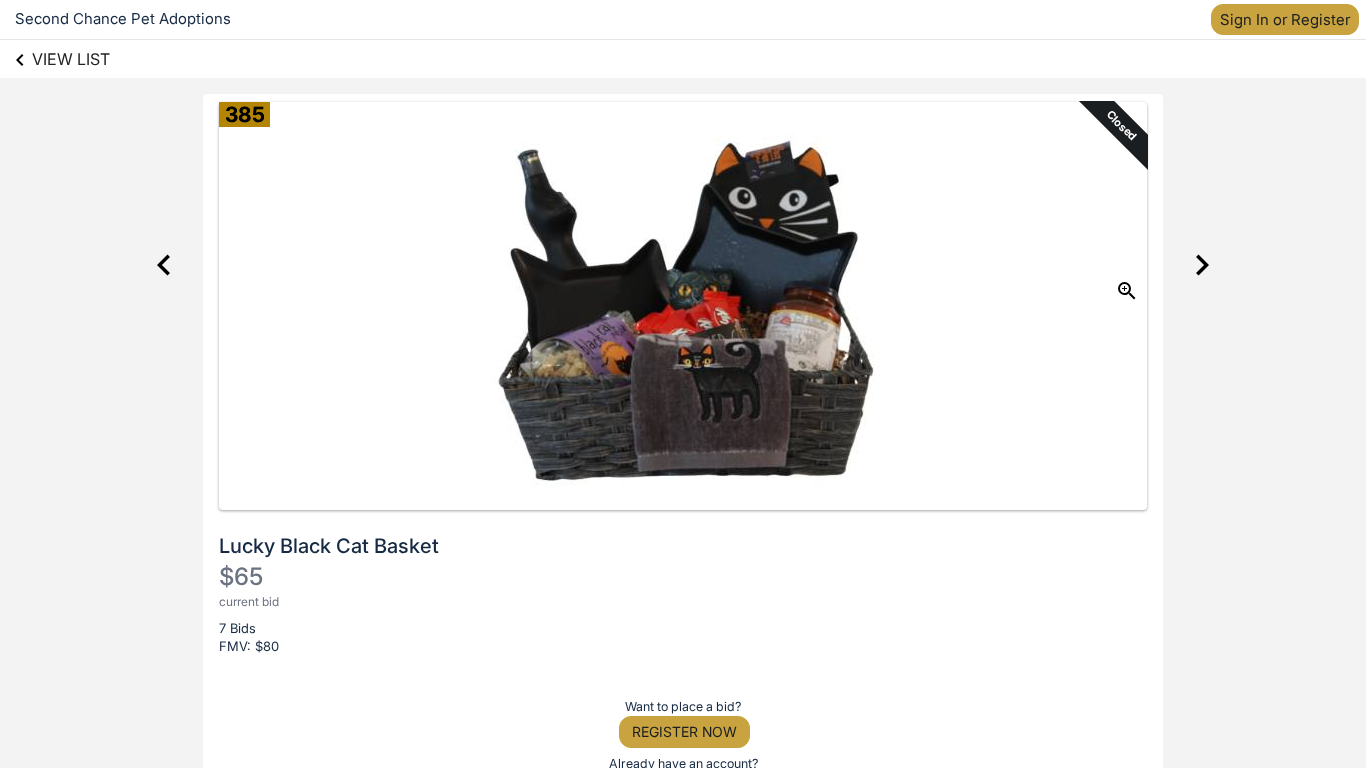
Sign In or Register (1285, 19)
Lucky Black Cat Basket (329, 546)
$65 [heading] (241, 576)
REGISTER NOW (684, 731)
